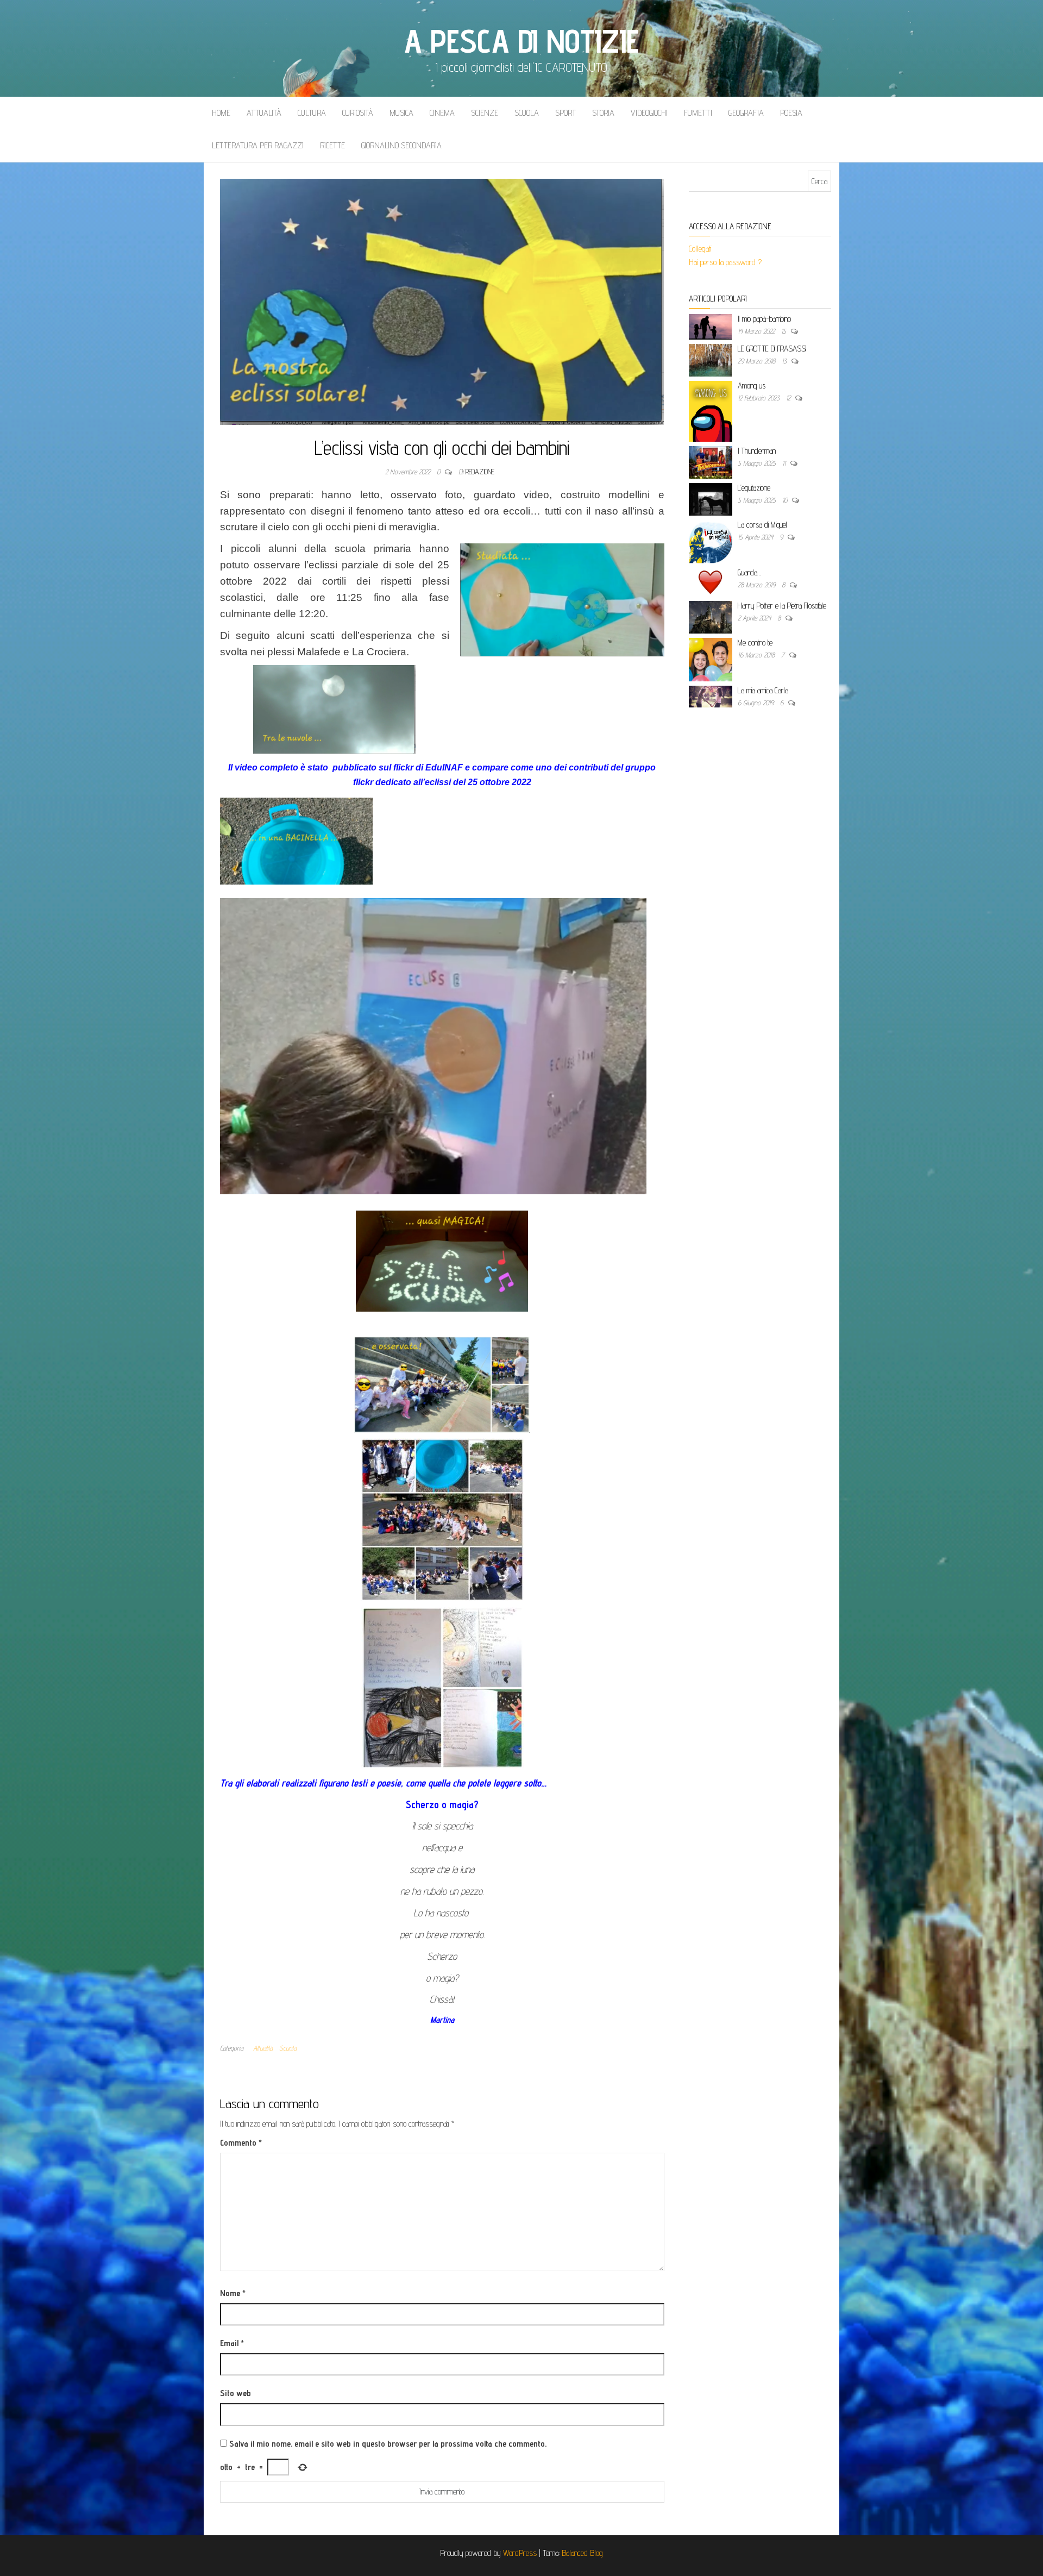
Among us (752, 386)
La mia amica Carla (763, 690)
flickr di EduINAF (429, 767)
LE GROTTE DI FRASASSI (772, 349)
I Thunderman (757, 451)
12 (789, 398)
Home (221, 113)
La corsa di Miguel (762, 525)
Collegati (700, 249)
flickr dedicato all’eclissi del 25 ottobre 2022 (442, 782)
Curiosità (358, 113)
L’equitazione (754, 488)
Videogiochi (649, 113)
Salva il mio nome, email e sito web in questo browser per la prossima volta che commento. (388, 2444)
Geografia (746, 113)
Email (232, 2343)
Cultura (312, 113)
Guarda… (749, 572)
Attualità (264, 113)
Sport (566, 113)
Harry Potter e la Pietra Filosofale (782, 606)
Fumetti (698, 113)
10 (786, 500)
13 (785, 361)
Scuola (527, 113)
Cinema (442, 113)
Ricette (332, 145)
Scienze (485, 113)
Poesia (791, 113)
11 (785, 463)
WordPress (520, 2553)
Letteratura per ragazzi (258, 145)
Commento (241, 2143)
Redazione (480, 472)
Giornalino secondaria (401, 145)
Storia (603, 113)
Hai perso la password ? (726, 262)
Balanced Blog (582, 2553)
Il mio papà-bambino (764, 319)
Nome (233, 2293)
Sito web (235, 2393)
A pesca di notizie (521, 41)
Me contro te (755, 643)
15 (785, 331)
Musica (401, 113)
